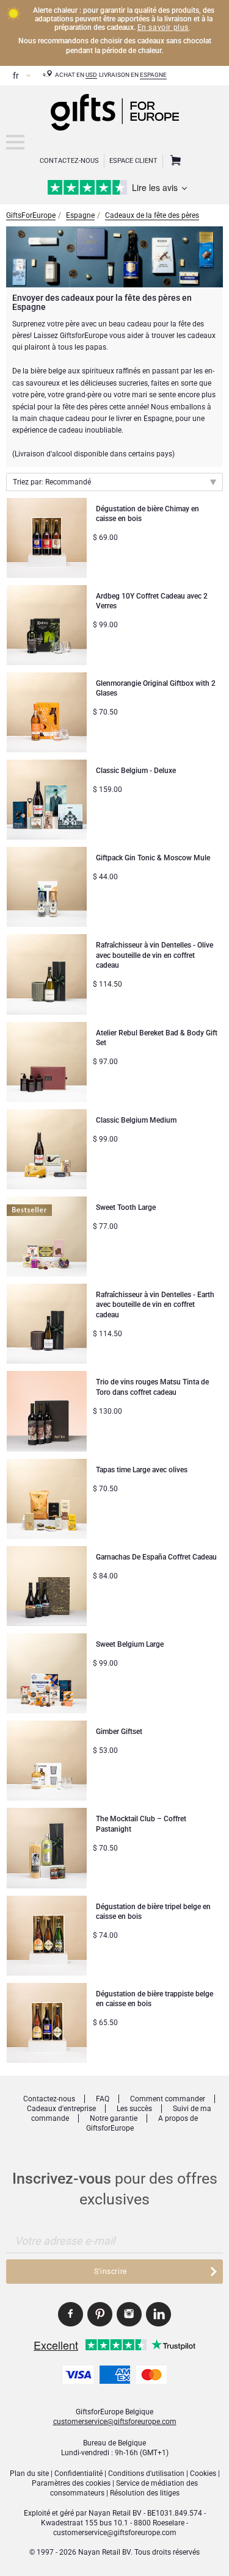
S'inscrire (111, 2272)
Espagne (153, 75)
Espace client (133, 161)
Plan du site (29, 2473)
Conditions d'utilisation (146, 2473)
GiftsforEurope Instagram (129, 2314)
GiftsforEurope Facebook (71, 2314)
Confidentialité (78, 2473)
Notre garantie (114, 2118)
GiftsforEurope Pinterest (100, 2314)
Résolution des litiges (145, 2493)
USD (91, 75)
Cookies (203, 2473)
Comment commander (168, 2099)
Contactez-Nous (69, 161)
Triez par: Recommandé (52, 482)
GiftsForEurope (31, 215)
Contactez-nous (49, 2099)
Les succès (134, 2109)
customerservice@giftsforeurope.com (115, 2422)
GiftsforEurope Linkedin (158, 2314)
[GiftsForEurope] (15, 142)
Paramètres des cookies (71, 2483)
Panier (174, 161)
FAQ (103, 2099)
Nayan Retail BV (115, 2513)
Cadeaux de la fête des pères (152, 215)
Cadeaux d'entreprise (61, 2109)
